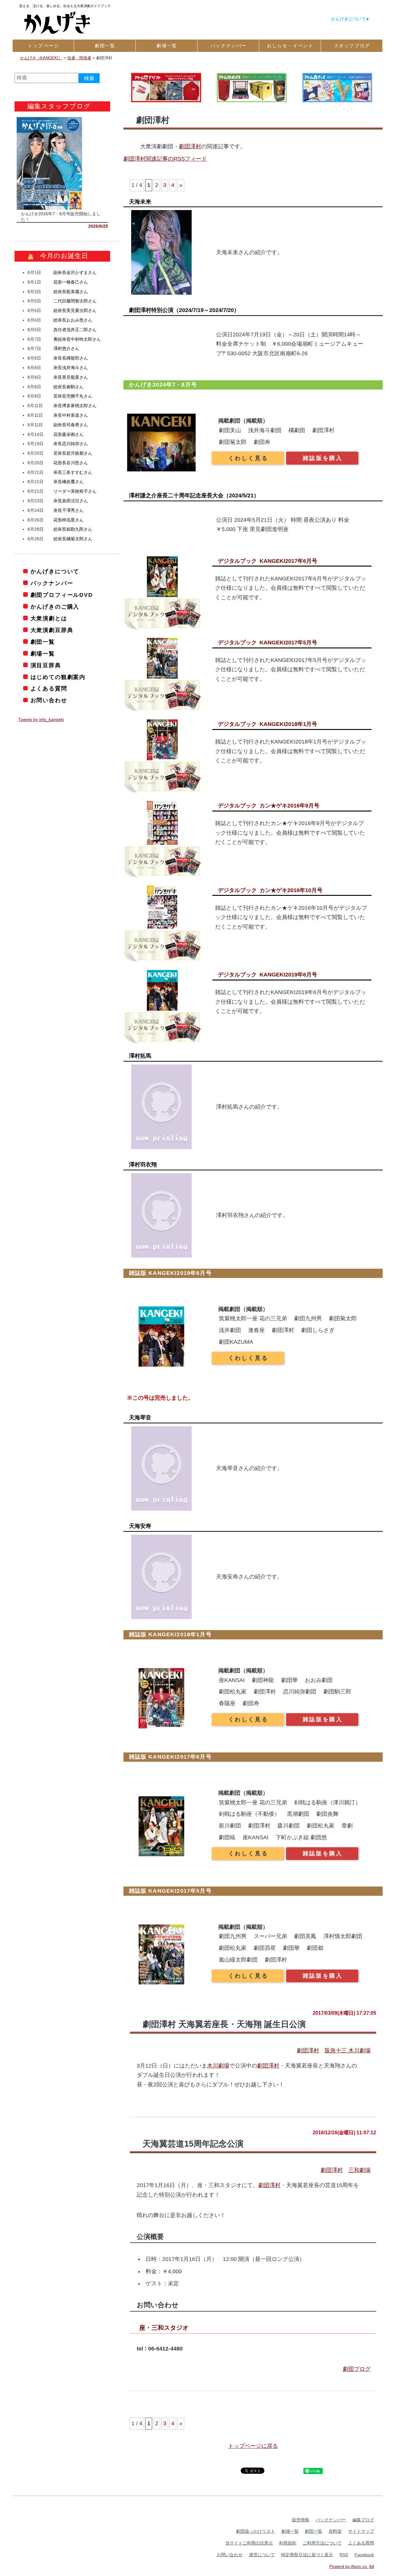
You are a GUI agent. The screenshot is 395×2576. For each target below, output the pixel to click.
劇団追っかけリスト (256, 2531)
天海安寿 (140, 1526)
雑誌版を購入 (323, 458)
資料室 (335, 2531)
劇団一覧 (43, 642)
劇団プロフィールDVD (62, 595)
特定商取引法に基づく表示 (307, 2555)
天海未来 (140, 202)
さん (75, 272)
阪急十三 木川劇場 (348, 2051)
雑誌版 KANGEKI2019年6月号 (170, 1273)
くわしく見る (248, 458)
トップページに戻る (253, 2446)
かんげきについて (348, 19)
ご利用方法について (322, 2543)
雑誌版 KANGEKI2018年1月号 (170, 1634)
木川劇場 (218, 2066)
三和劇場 (360, 2170)
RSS (344, 2555)
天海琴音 (140, 1418)
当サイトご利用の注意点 (249, 2543)
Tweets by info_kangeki (41, 719)
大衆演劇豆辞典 (52, 630)
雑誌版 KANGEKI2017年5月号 (170, 1891)
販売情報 (301, 2520)
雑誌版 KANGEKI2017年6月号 (170, 1757)
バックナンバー (52, 583)
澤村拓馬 (140, 1056)
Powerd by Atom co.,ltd (352, 2566)
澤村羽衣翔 (143, 1165)
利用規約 (288, 2543)
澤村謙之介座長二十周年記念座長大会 (194, 495)
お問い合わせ (49, 700)
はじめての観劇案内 (58, 677)
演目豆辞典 (46, 665)
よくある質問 (49, 689)
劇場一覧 (43, 654)
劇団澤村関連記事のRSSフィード (165, 159)
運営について (262, 2555)
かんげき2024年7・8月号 (163, 385)
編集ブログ (363, 2520)
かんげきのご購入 (55, 607)
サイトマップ (361, 2531)
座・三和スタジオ (164, 2328)
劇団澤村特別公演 (184, 310)
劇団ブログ (357, 2369)
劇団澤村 (190, 146)
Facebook (364, 2555)
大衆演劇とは (49, 618)
